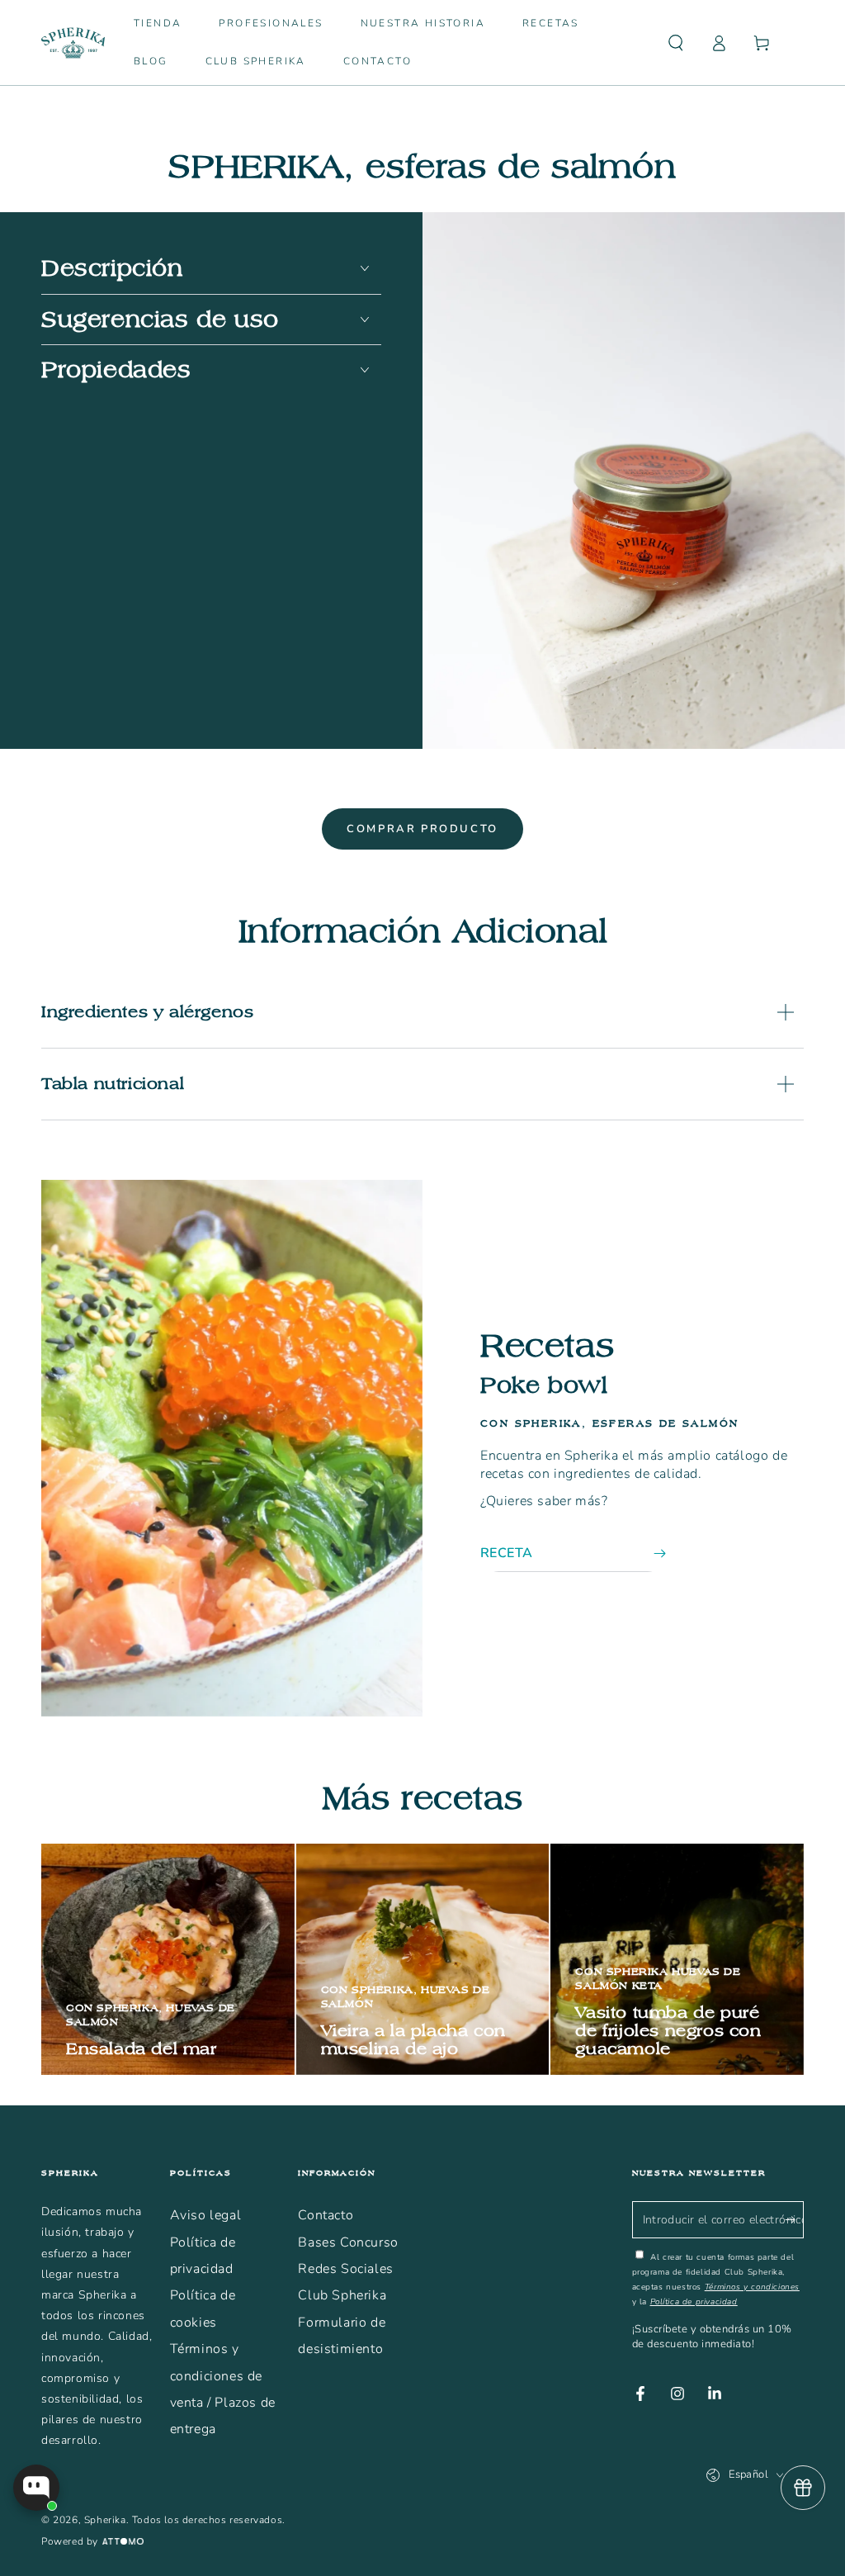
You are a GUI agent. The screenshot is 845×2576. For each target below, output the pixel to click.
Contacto (326, 2215)
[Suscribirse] (794, 2219)
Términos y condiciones (752, 2287)
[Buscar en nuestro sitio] (676, 43)
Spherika (105, 2520)
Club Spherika (342, 2295)
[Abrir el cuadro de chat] (36, 2488)
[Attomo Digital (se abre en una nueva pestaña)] (121, 2542)
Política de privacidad (694, 2302)
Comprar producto (422, 829)
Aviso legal (206, 2215)
